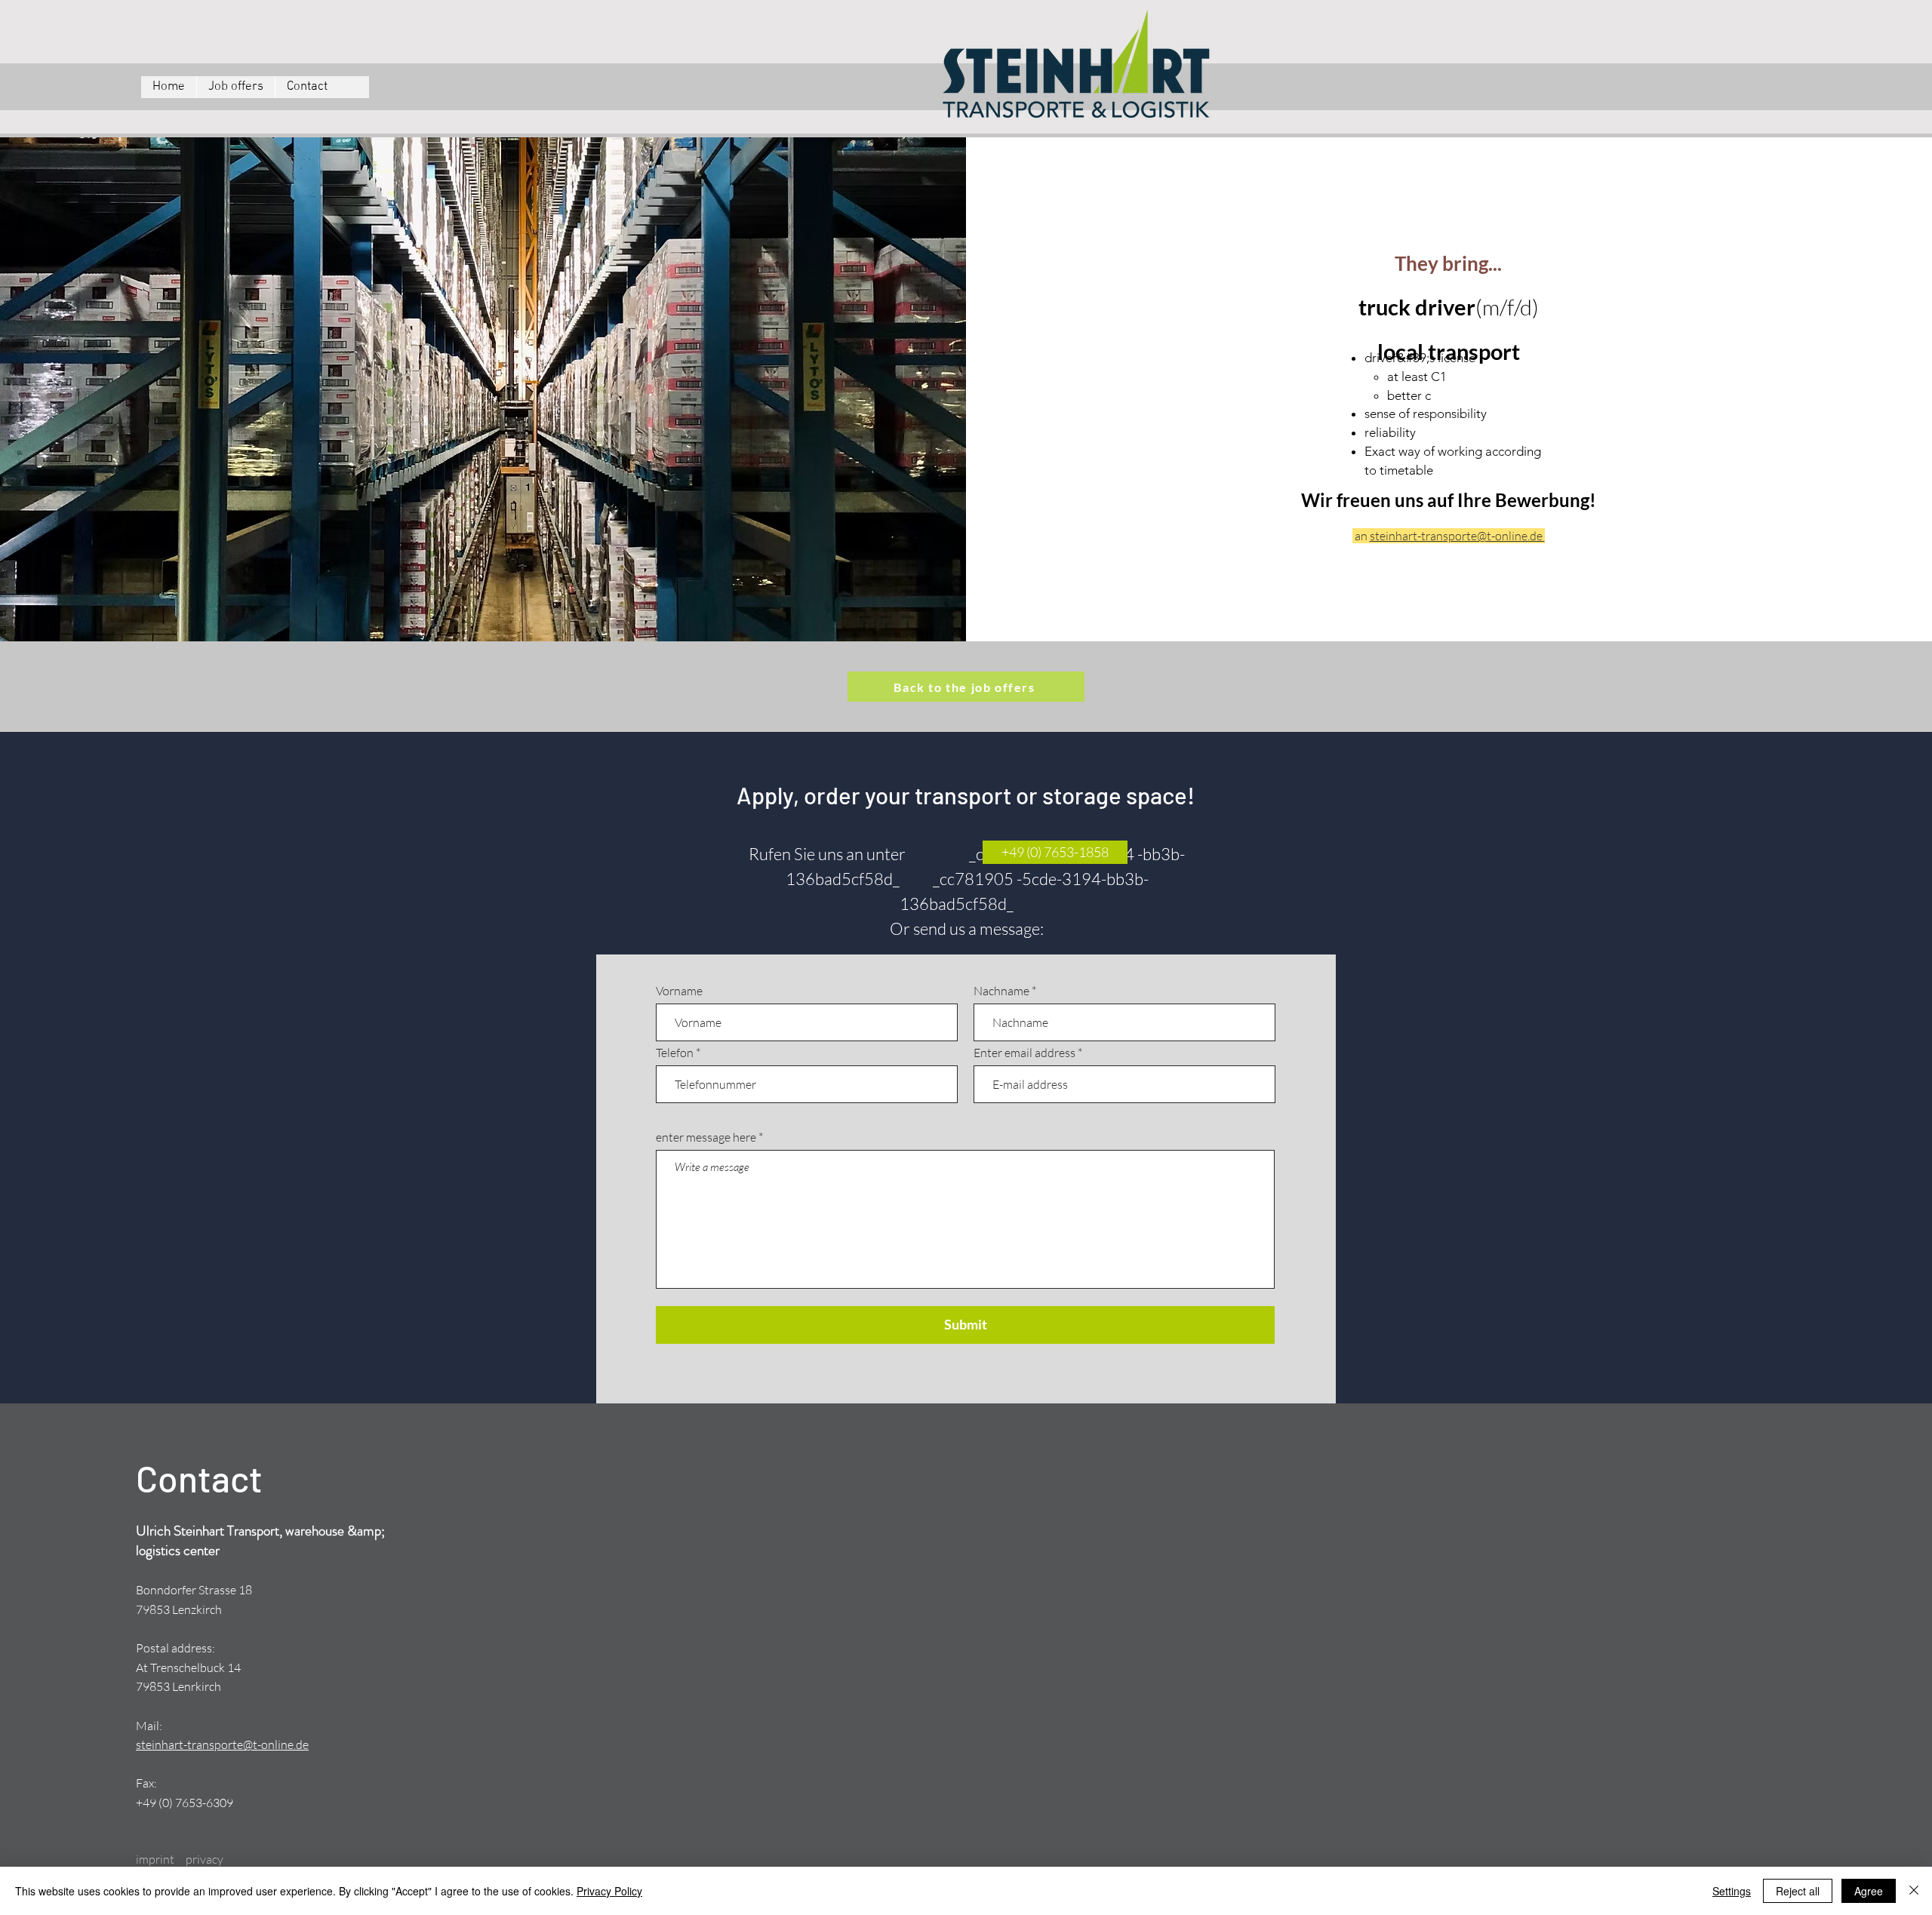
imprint (155, 1859)
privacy (205, 1859)
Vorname (679, 991)
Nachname (1001, 991)
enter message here (706, 1137)
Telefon (675, 1053)
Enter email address (1024, 1053)
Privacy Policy (609, 1891)
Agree (1869, 1891)
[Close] (1914, 1891)
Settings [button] (1732, 1891)
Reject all (1798, 1891)
